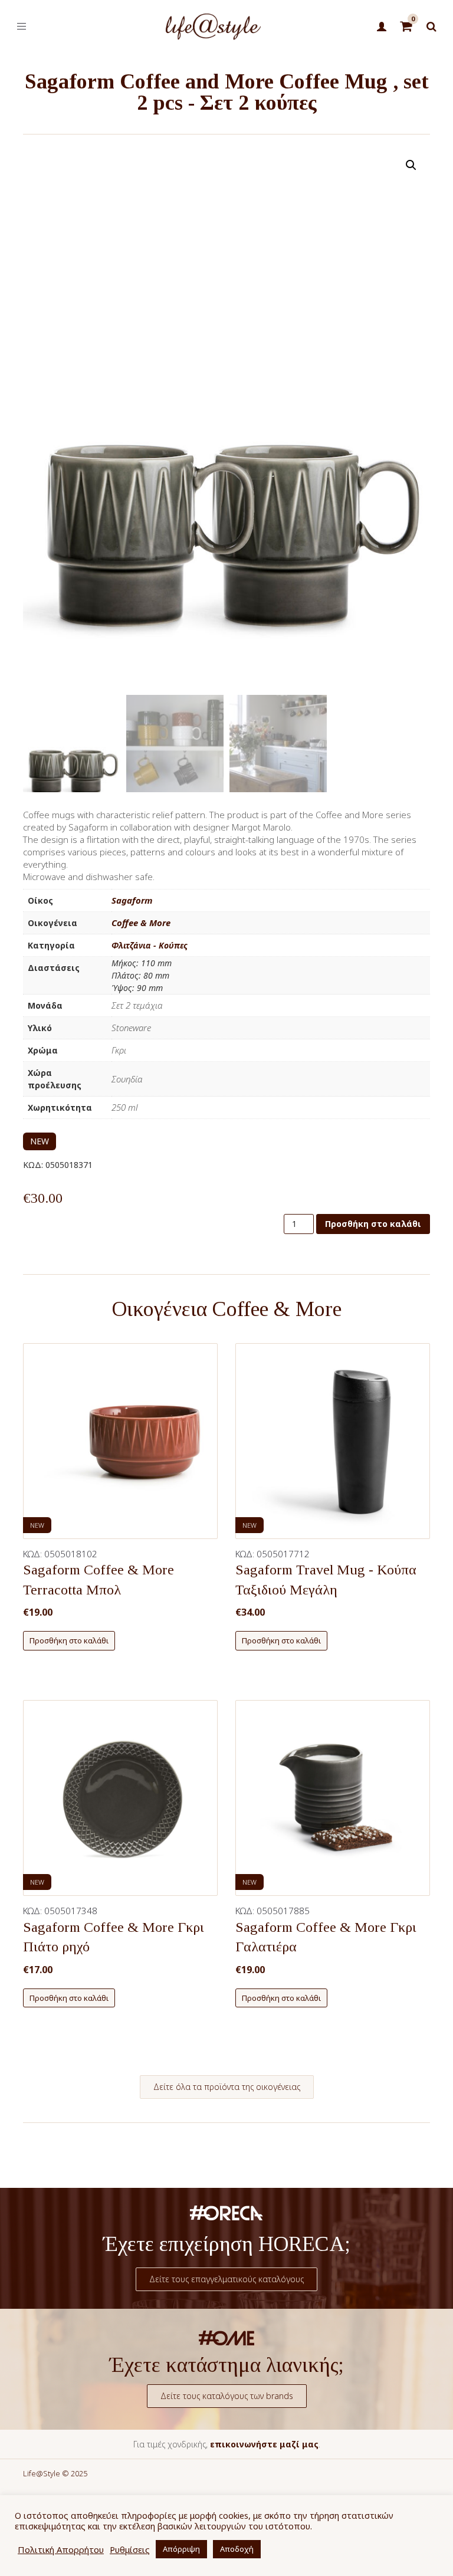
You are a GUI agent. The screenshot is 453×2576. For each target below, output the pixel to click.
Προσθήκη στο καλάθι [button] (69, 1640)
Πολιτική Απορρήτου (61, 2549)
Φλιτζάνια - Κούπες (150, 945)
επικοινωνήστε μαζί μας (264, 2444)
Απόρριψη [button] (181, 2549)
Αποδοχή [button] (237, 2549)
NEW (40, 1141)
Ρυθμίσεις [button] (130, 2549)
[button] (411, 165)
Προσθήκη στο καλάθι (373, 1224)
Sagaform (132, 900)
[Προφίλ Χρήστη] (381, 27)
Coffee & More (141, 923)
